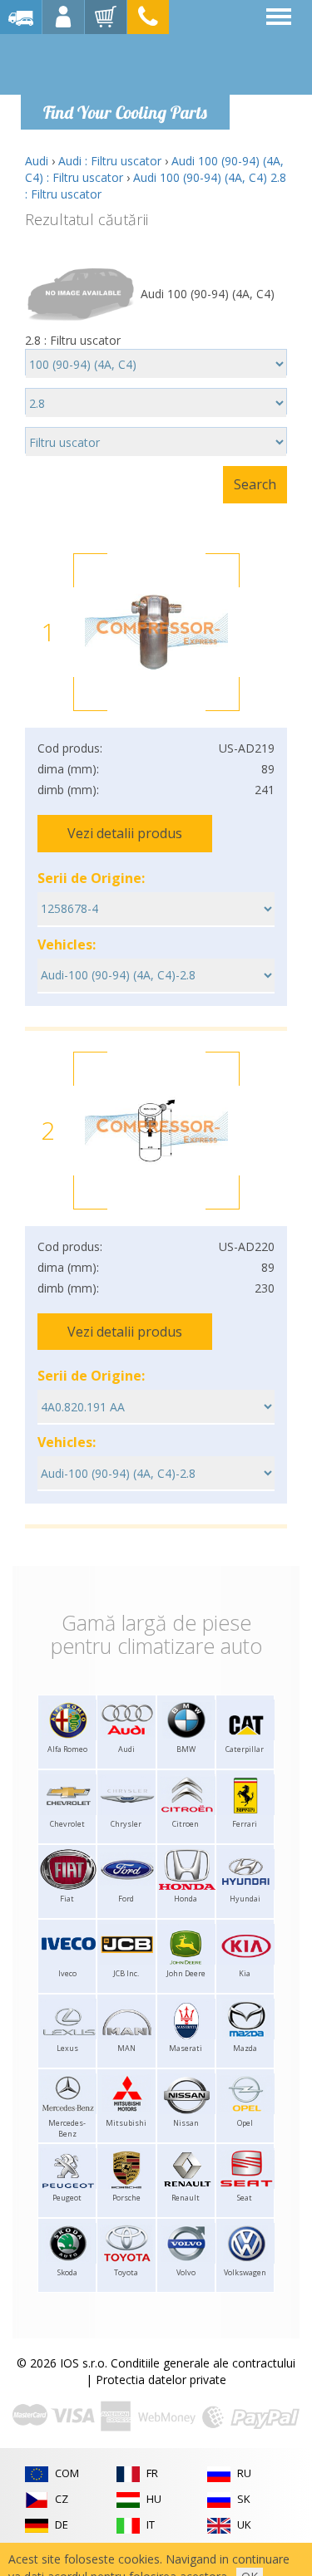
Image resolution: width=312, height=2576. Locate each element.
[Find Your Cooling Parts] (124, 63)
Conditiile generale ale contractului (203, 2363)
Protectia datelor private (161, 2380)
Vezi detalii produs (125, 833)
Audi (37, 161)
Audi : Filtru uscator (110, 161)
